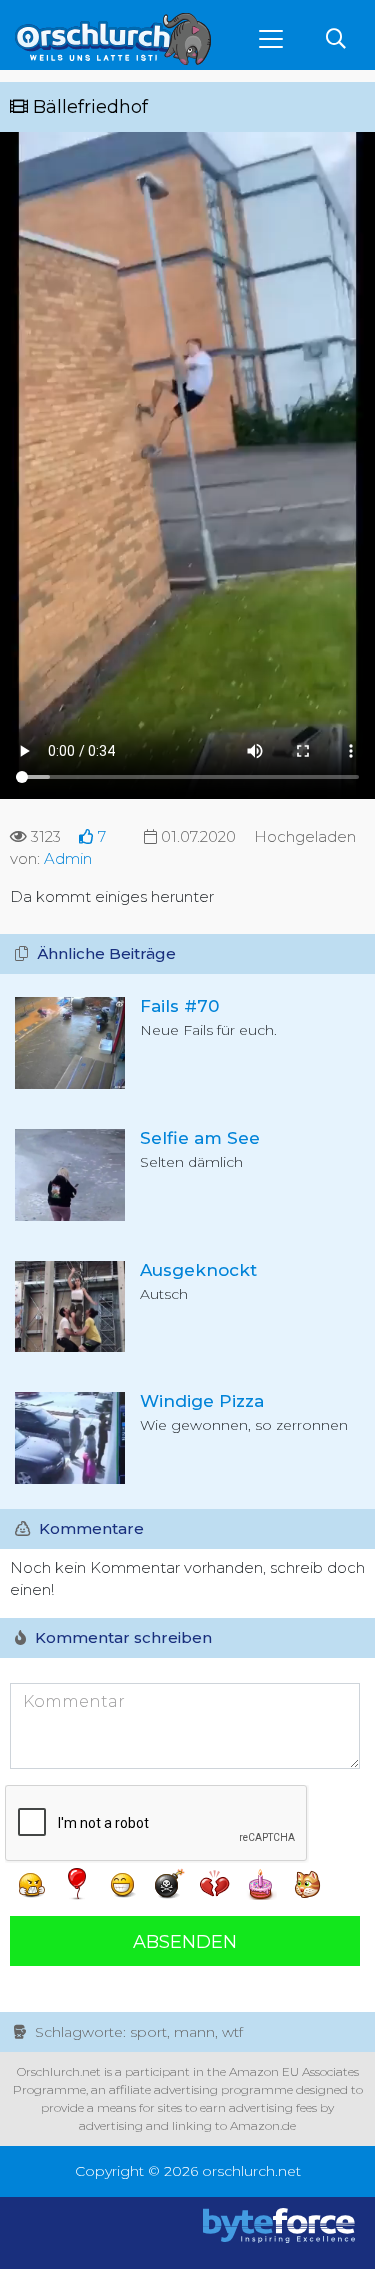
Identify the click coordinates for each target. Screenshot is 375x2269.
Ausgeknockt (198, 1270)
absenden (185, 1942)
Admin (68, 858)
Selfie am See (200, 1138)
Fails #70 (179, 1006)
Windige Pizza (202, 1401)
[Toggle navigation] (271, 39)
